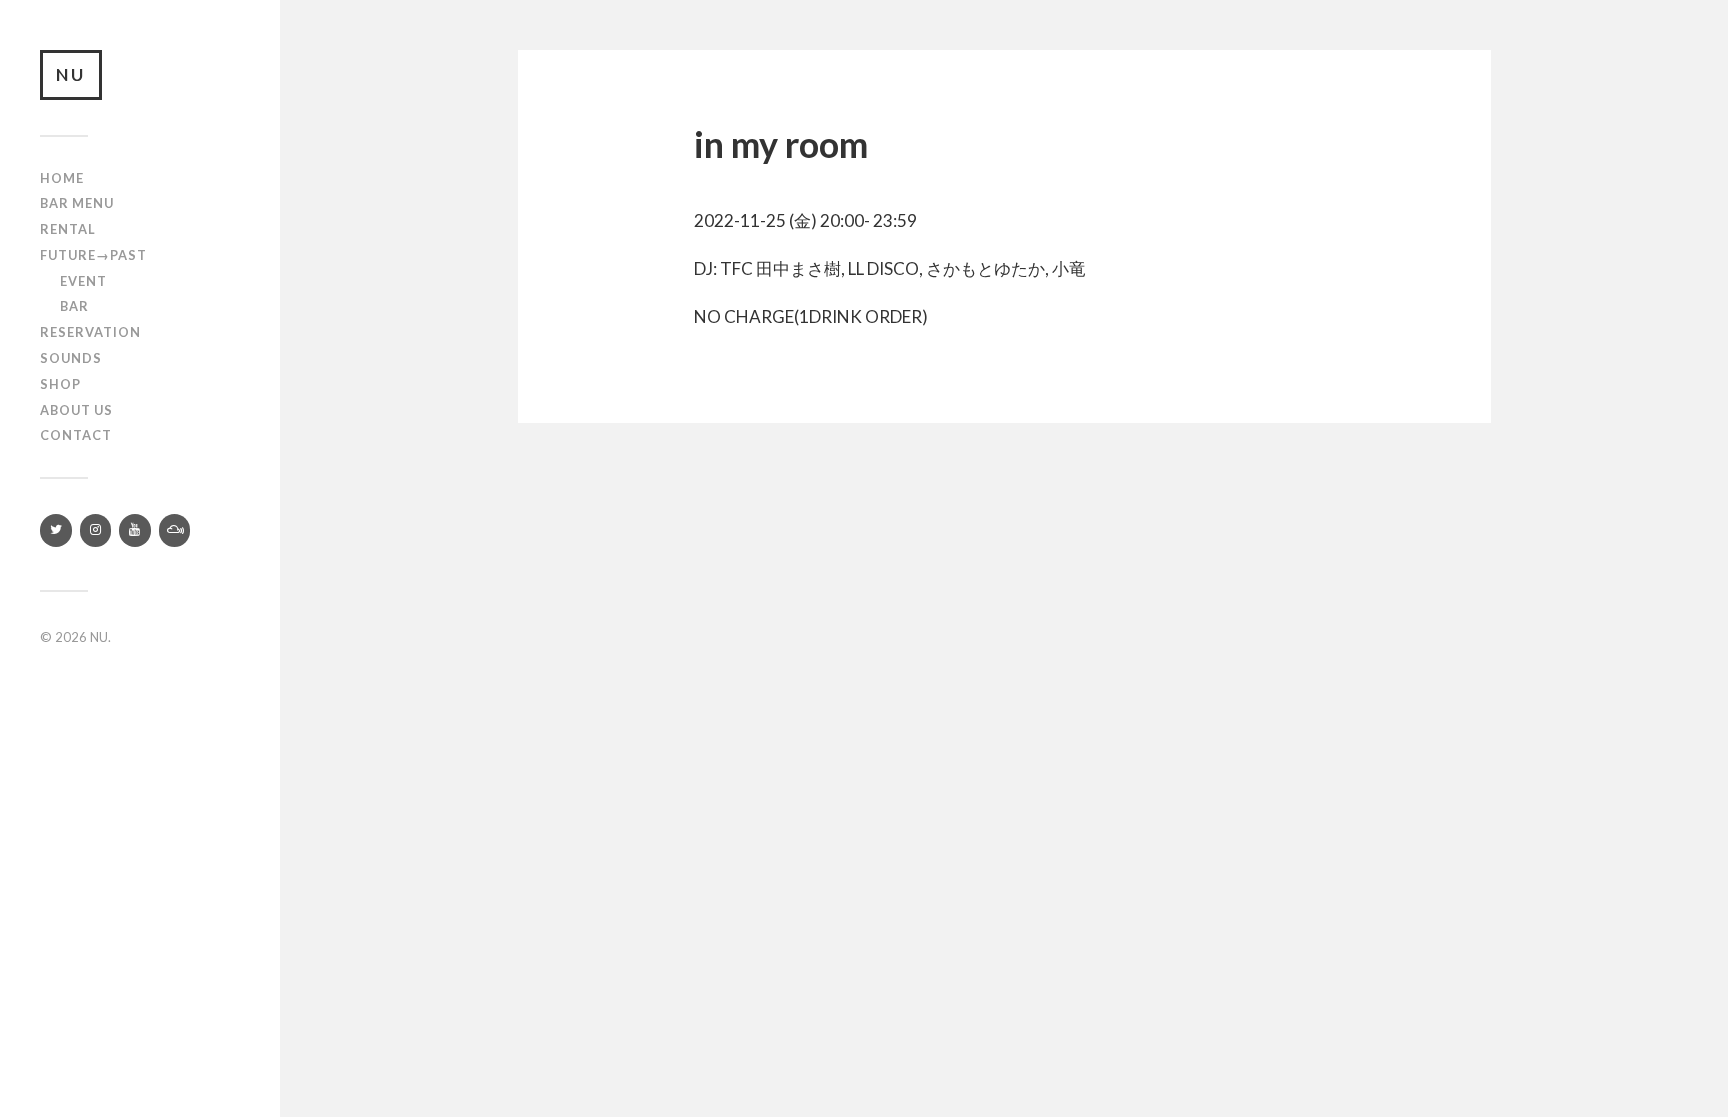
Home (62, 178)
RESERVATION (90, 332)
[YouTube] (135, 530)
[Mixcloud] (175, 530)
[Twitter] (56, 530)
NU (71, 74)
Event (83, 281)
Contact (76, 435)
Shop (60, 384)
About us (76, 410)
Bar (74, 306)
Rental (68, 229)
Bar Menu (77, 203)
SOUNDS (71, 358)
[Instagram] (96, 530)
